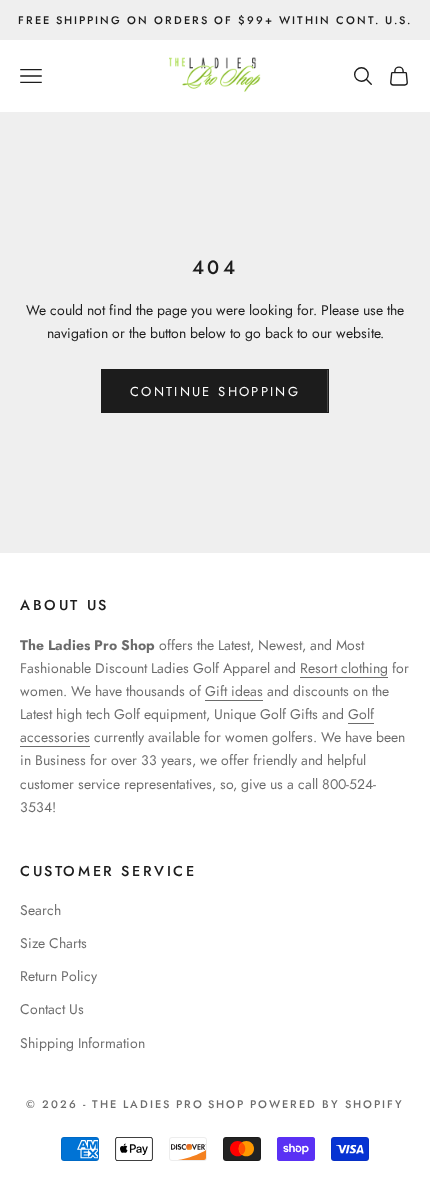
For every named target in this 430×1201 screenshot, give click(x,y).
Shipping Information (82, 1043)
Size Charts (53, 943)
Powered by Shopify (327, 1104)
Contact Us (52, 1009)
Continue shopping (215, 391)
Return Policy (58, 976)
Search (40, 910)
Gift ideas (234, 691)
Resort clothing (344, 668)
